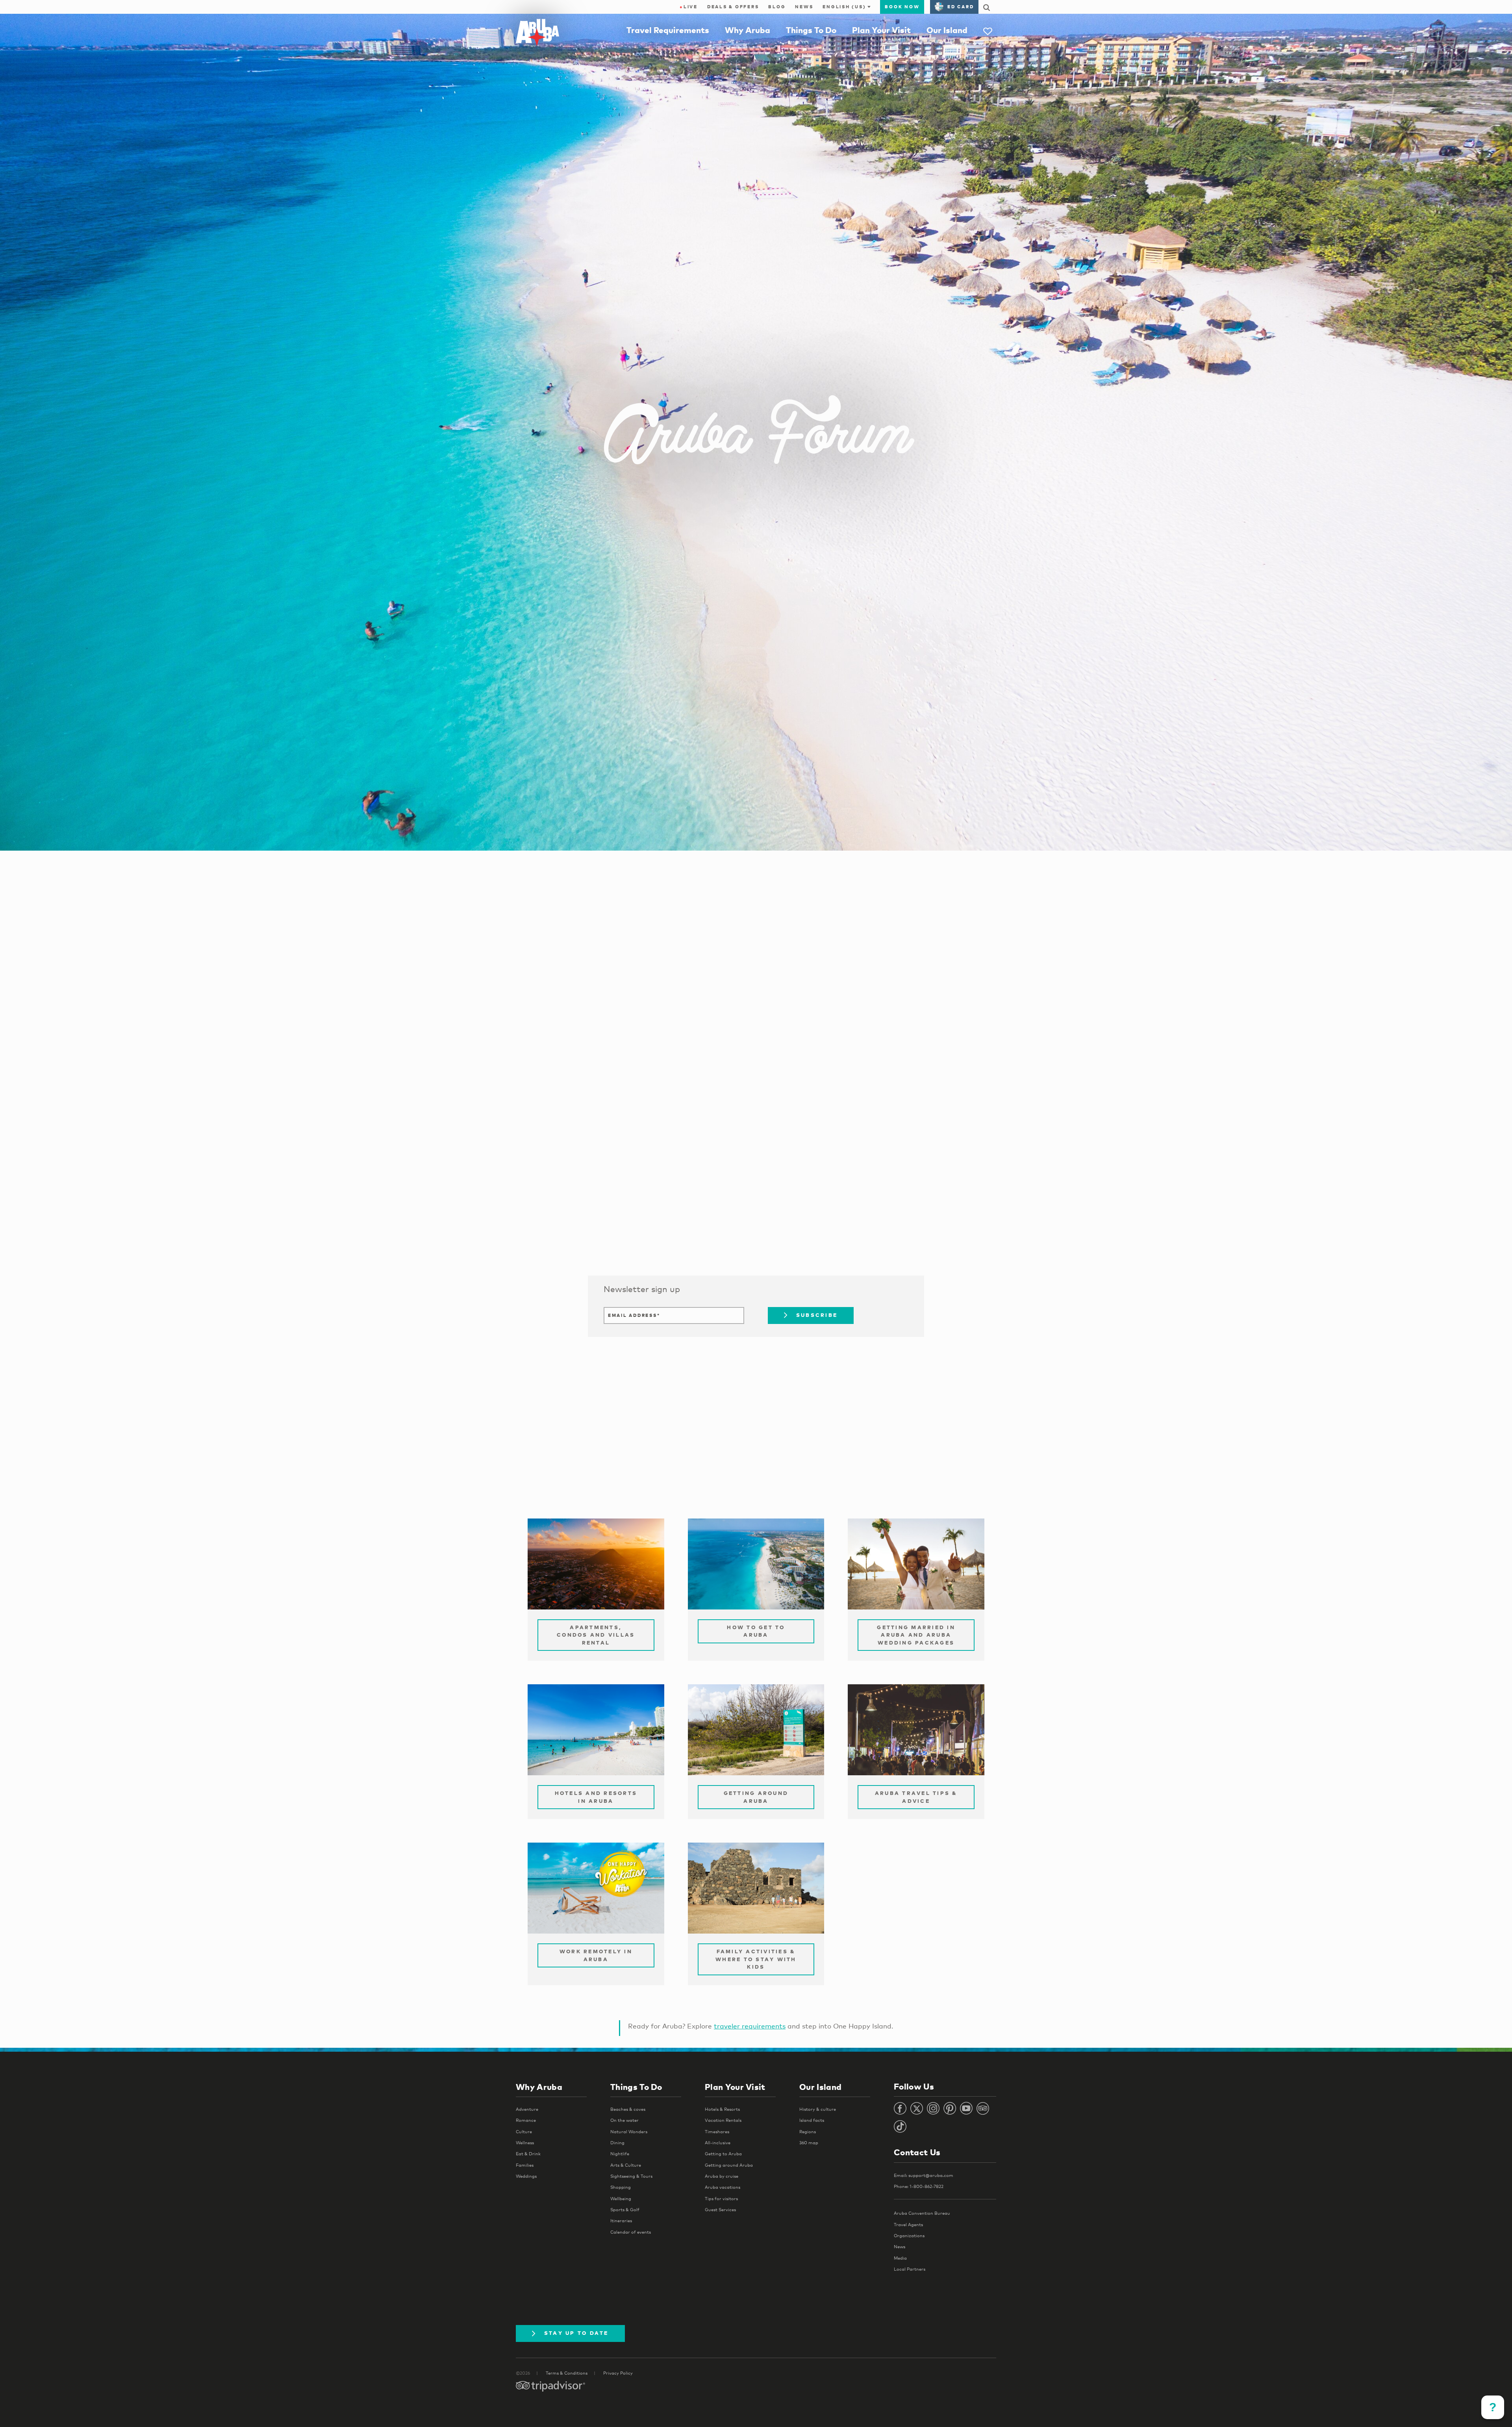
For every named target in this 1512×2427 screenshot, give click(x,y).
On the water (624, 2120)
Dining (617, 2143)
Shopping (621, 2187)
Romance (526, 2120)
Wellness (525, 2143)
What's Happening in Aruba (663, 1220)
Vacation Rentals (723, 2120)
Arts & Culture (626, 2165)
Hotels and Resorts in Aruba (596, 1797)
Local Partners (910, 2269)
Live (689, 7)
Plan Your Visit (881, 30)
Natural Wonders (629, 2132)
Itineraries (621, 2221)
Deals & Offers (733, 7)
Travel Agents (908, 2225)
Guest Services (720, 2210)
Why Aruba (748, 30)
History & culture (818, 2109)
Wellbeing (621, 2199)
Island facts (812, 2120)
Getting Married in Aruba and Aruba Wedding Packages (916, 1635)
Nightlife (620, 2154)
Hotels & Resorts (722, 2109)
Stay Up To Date (576, 2333)
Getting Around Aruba (756, 1797)
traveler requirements (750, 2026)
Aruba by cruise (722, 2176)
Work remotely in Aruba (596, 1955)
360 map (809, 2143)
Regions (808, 2132)
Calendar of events (631, 2232)
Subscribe (817, 1315)
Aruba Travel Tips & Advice (916, 1797)
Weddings (526, 2176)
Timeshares (717, 2132)
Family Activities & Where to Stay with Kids (756, 1959)
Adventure (527, 2109)
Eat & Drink (528, 2154)
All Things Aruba (639, 1192)
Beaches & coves (628, 2109)
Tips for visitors (721, 2199)
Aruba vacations (723, 2187)
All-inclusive (718, 2143)
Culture (524, 2132)
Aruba (618, 1206)
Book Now (902, 7)
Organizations (909, 2236)
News (804, 7)
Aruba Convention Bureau (922, 2213)
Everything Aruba (642, 1249)
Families (525, 2165)
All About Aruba (638, 1235)
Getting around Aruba (729, 2165)
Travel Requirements (668, 30)
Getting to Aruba (723, 2154)
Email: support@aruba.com (924, 2175)
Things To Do (811, 30)
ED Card (961, 7)
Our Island (947, 30)
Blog (777, 7)
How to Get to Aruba (756, 1631)
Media (900, 2258)
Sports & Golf (625, 2210)
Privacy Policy (618, 2373)
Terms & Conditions (567, 2373)
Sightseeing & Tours (631, 2176)
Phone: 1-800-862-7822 (919, 2186)
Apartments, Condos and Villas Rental (596, 1635)
